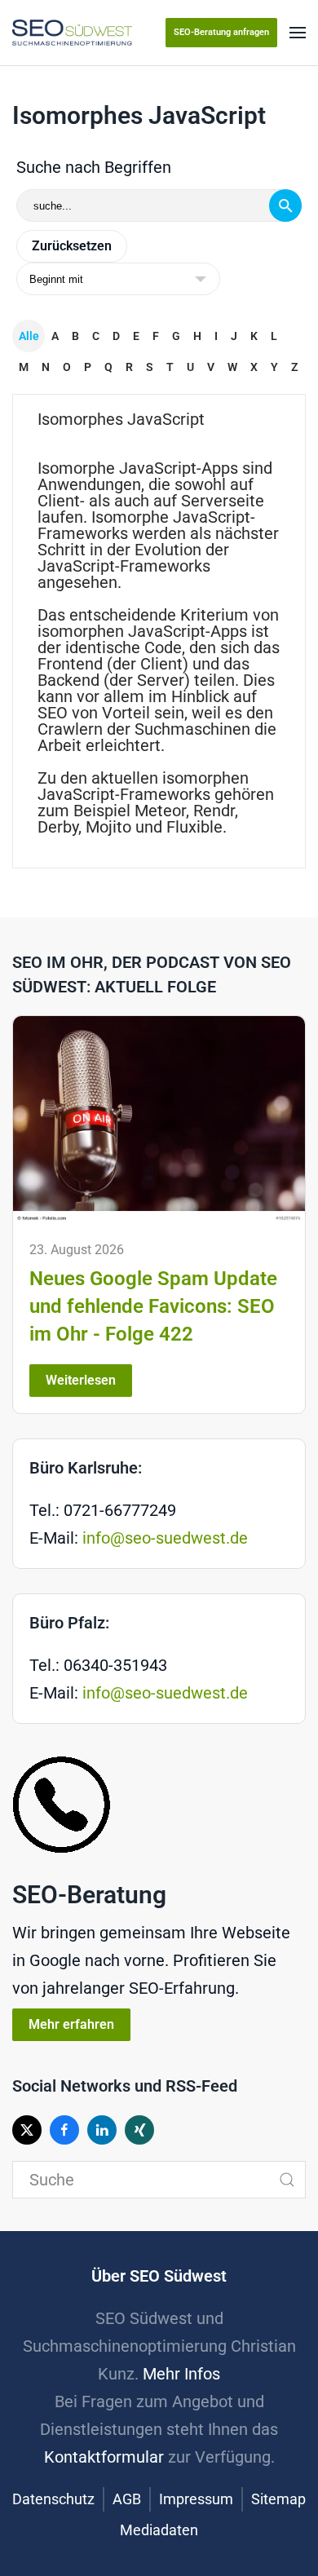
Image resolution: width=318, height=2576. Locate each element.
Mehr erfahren (71, 2024)
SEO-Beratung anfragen (221, 32)
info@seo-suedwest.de (165, 1538)
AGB (127, 2499)
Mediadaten (159, 2530)
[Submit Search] (287, 2180)
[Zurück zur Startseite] (72, 33)
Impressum (196, 2499)
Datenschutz (53, 2499)
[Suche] (285, 205)
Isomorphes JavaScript (121, 419)
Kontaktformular (104, 2457)
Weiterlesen (81, 1380)
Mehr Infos (181, 2374)
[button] (298, 33)
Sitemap (278, 2499)
